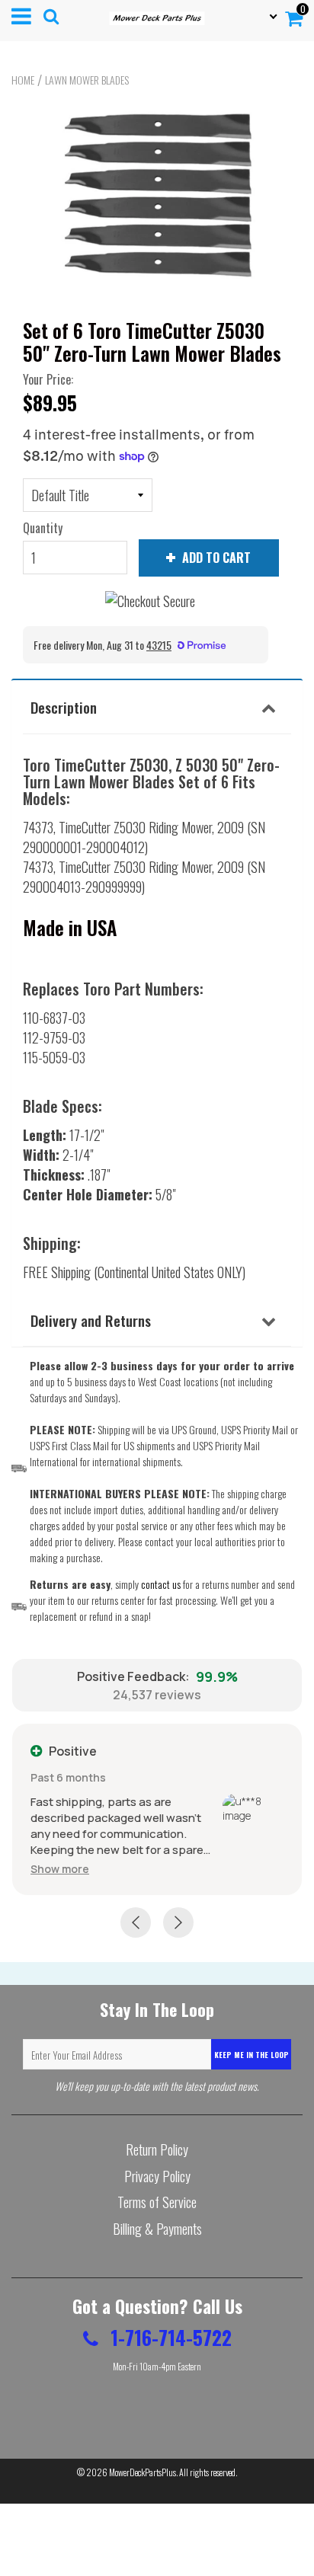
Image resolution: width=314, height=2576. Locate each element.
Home (23, 80)
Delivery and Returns (91, 1320)
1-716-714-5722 (169, 2337)
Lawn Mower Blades (87, 80)
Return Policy (157, 2149)
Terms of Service (157, 2202)
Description (64, 707)
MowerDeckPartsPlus (143, 2472)
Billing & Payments (157, 2229)
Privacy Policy (157, 2176)
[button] (60, 1869)
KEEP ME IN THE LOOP (252, 2055)
